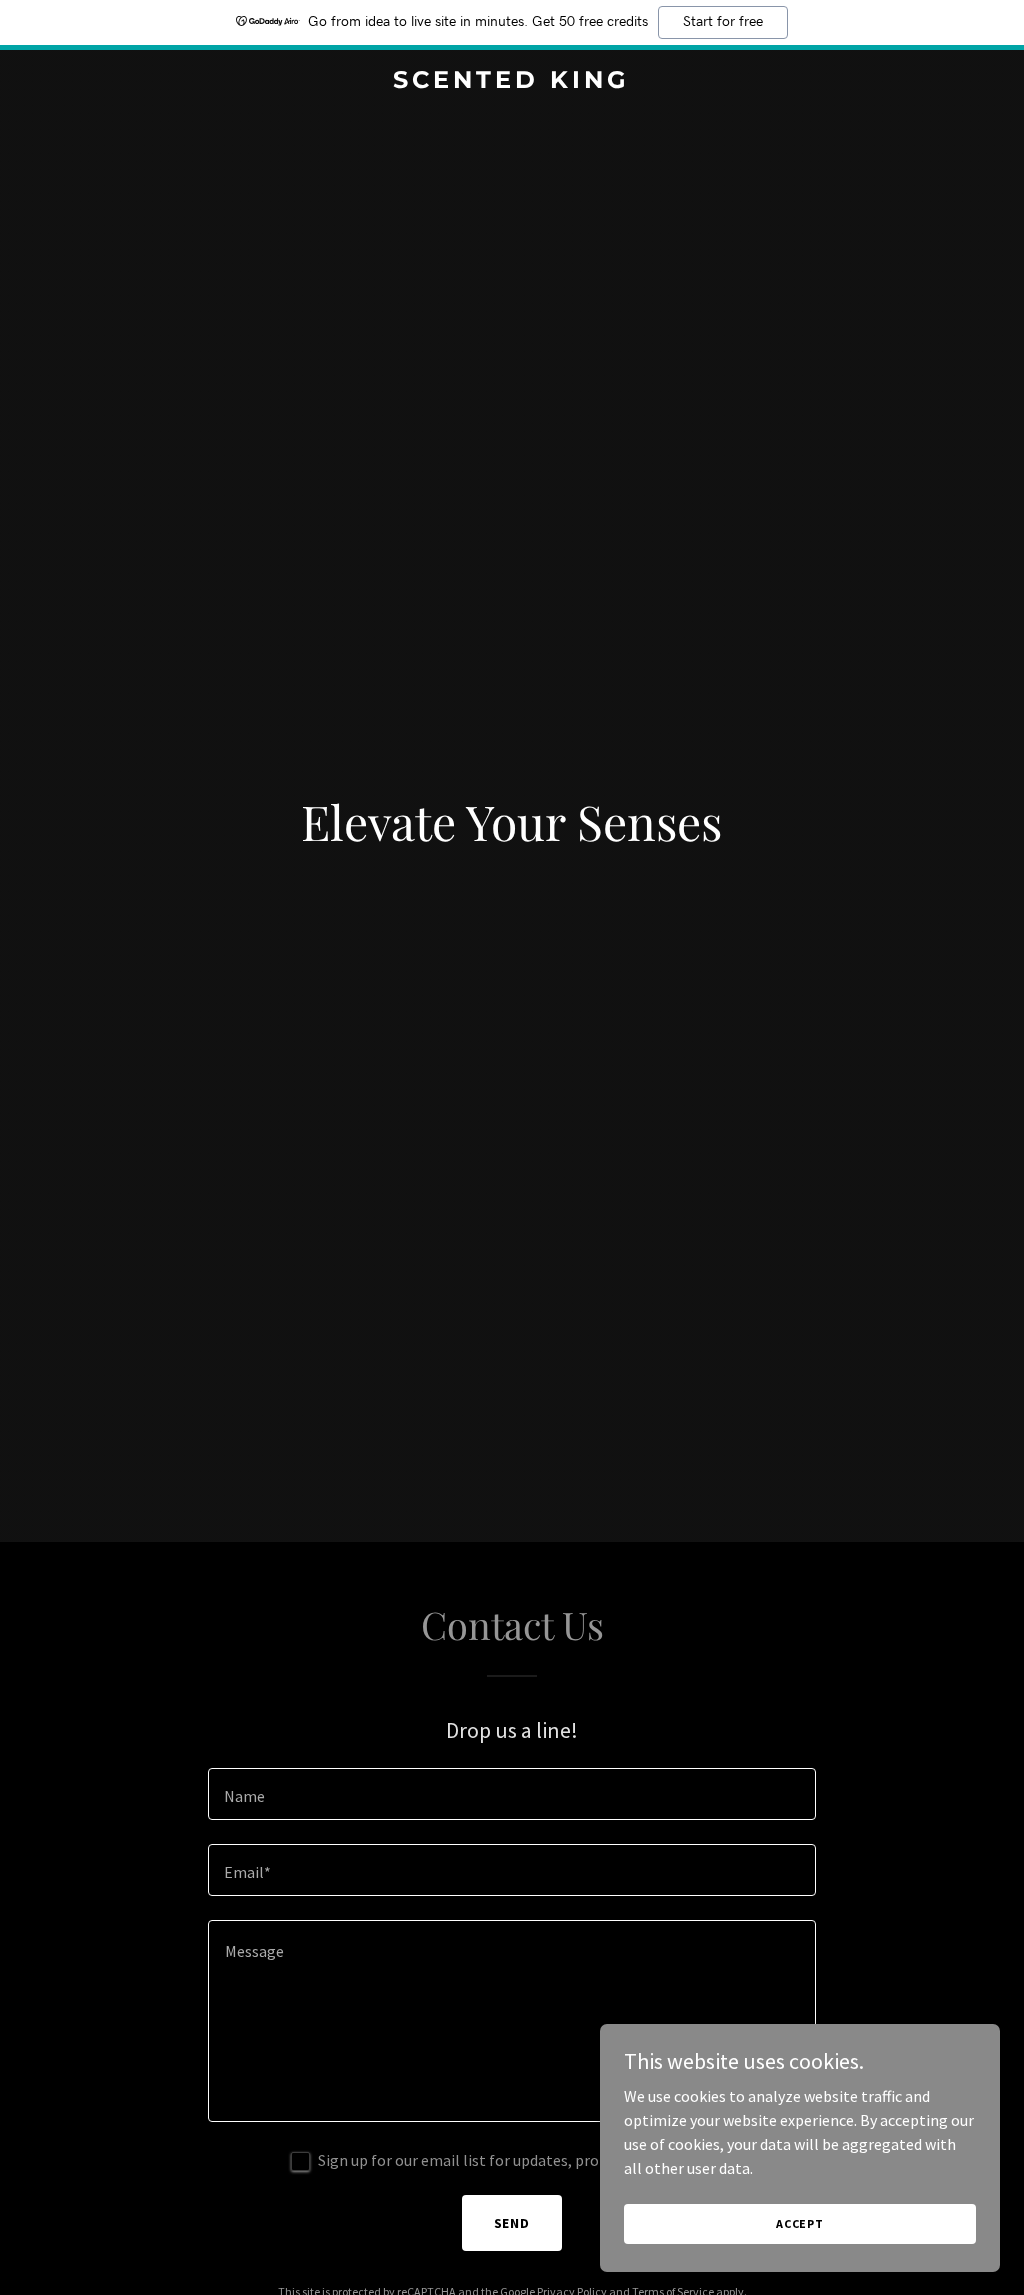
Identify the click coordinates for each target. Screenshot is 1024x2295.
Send (512, 2223)
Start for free (723, 22)
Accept (800, 2223)
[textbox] (512, 1794)
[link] (511, 82)
